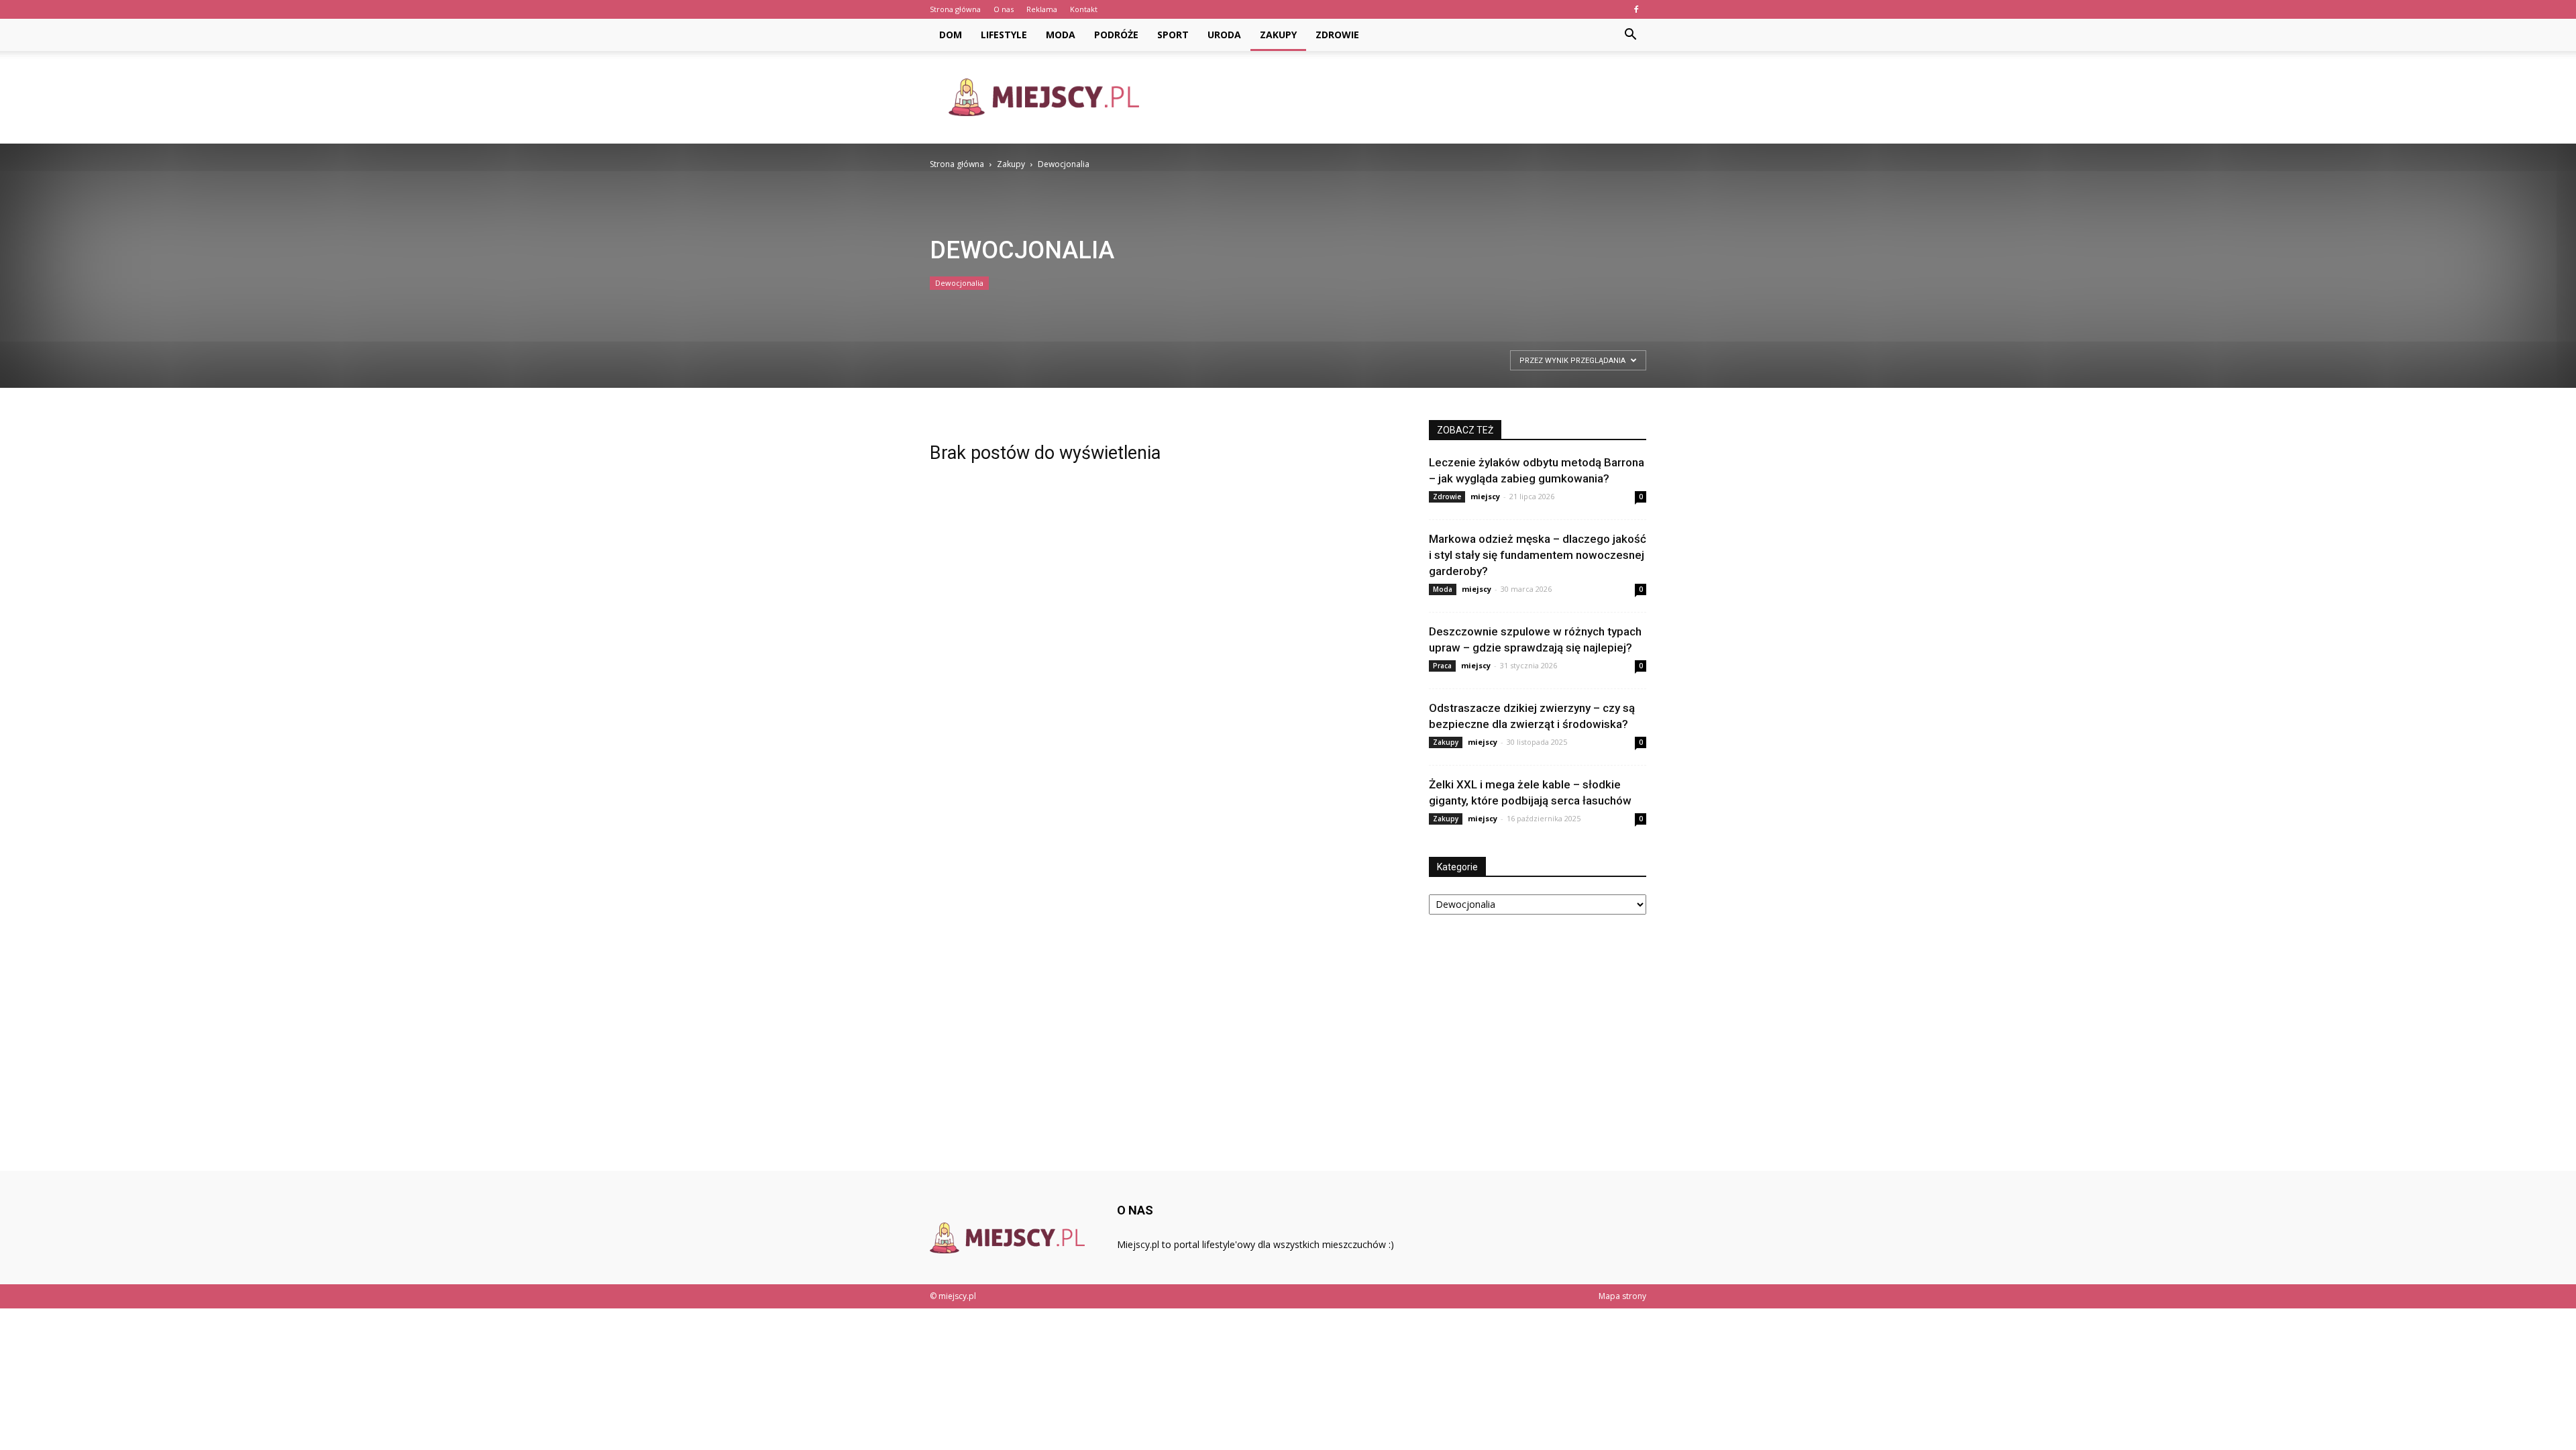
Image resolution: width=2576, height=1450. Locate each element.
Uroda (1224, 35)
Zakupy (1278, 35)
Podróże (1116, 35)
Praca (1442, 666)
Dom (951, 35)
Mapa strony (1622, 1296)
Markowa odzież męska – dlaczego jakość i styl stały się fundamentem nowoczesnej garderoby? (1538, 555)
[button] (1630, 35)
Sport (1173, 35)
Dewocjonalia (959, 283)
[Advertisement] (1402, 97)
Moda (1061, 35)
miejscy (1485, 496)
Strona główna (955, 9)
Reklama (1042, 9)
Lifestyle (1004, 35)
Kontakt (1084, 9)
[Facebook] (1636, 9)
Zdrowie (1337, 35)
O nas (1004, 9)
